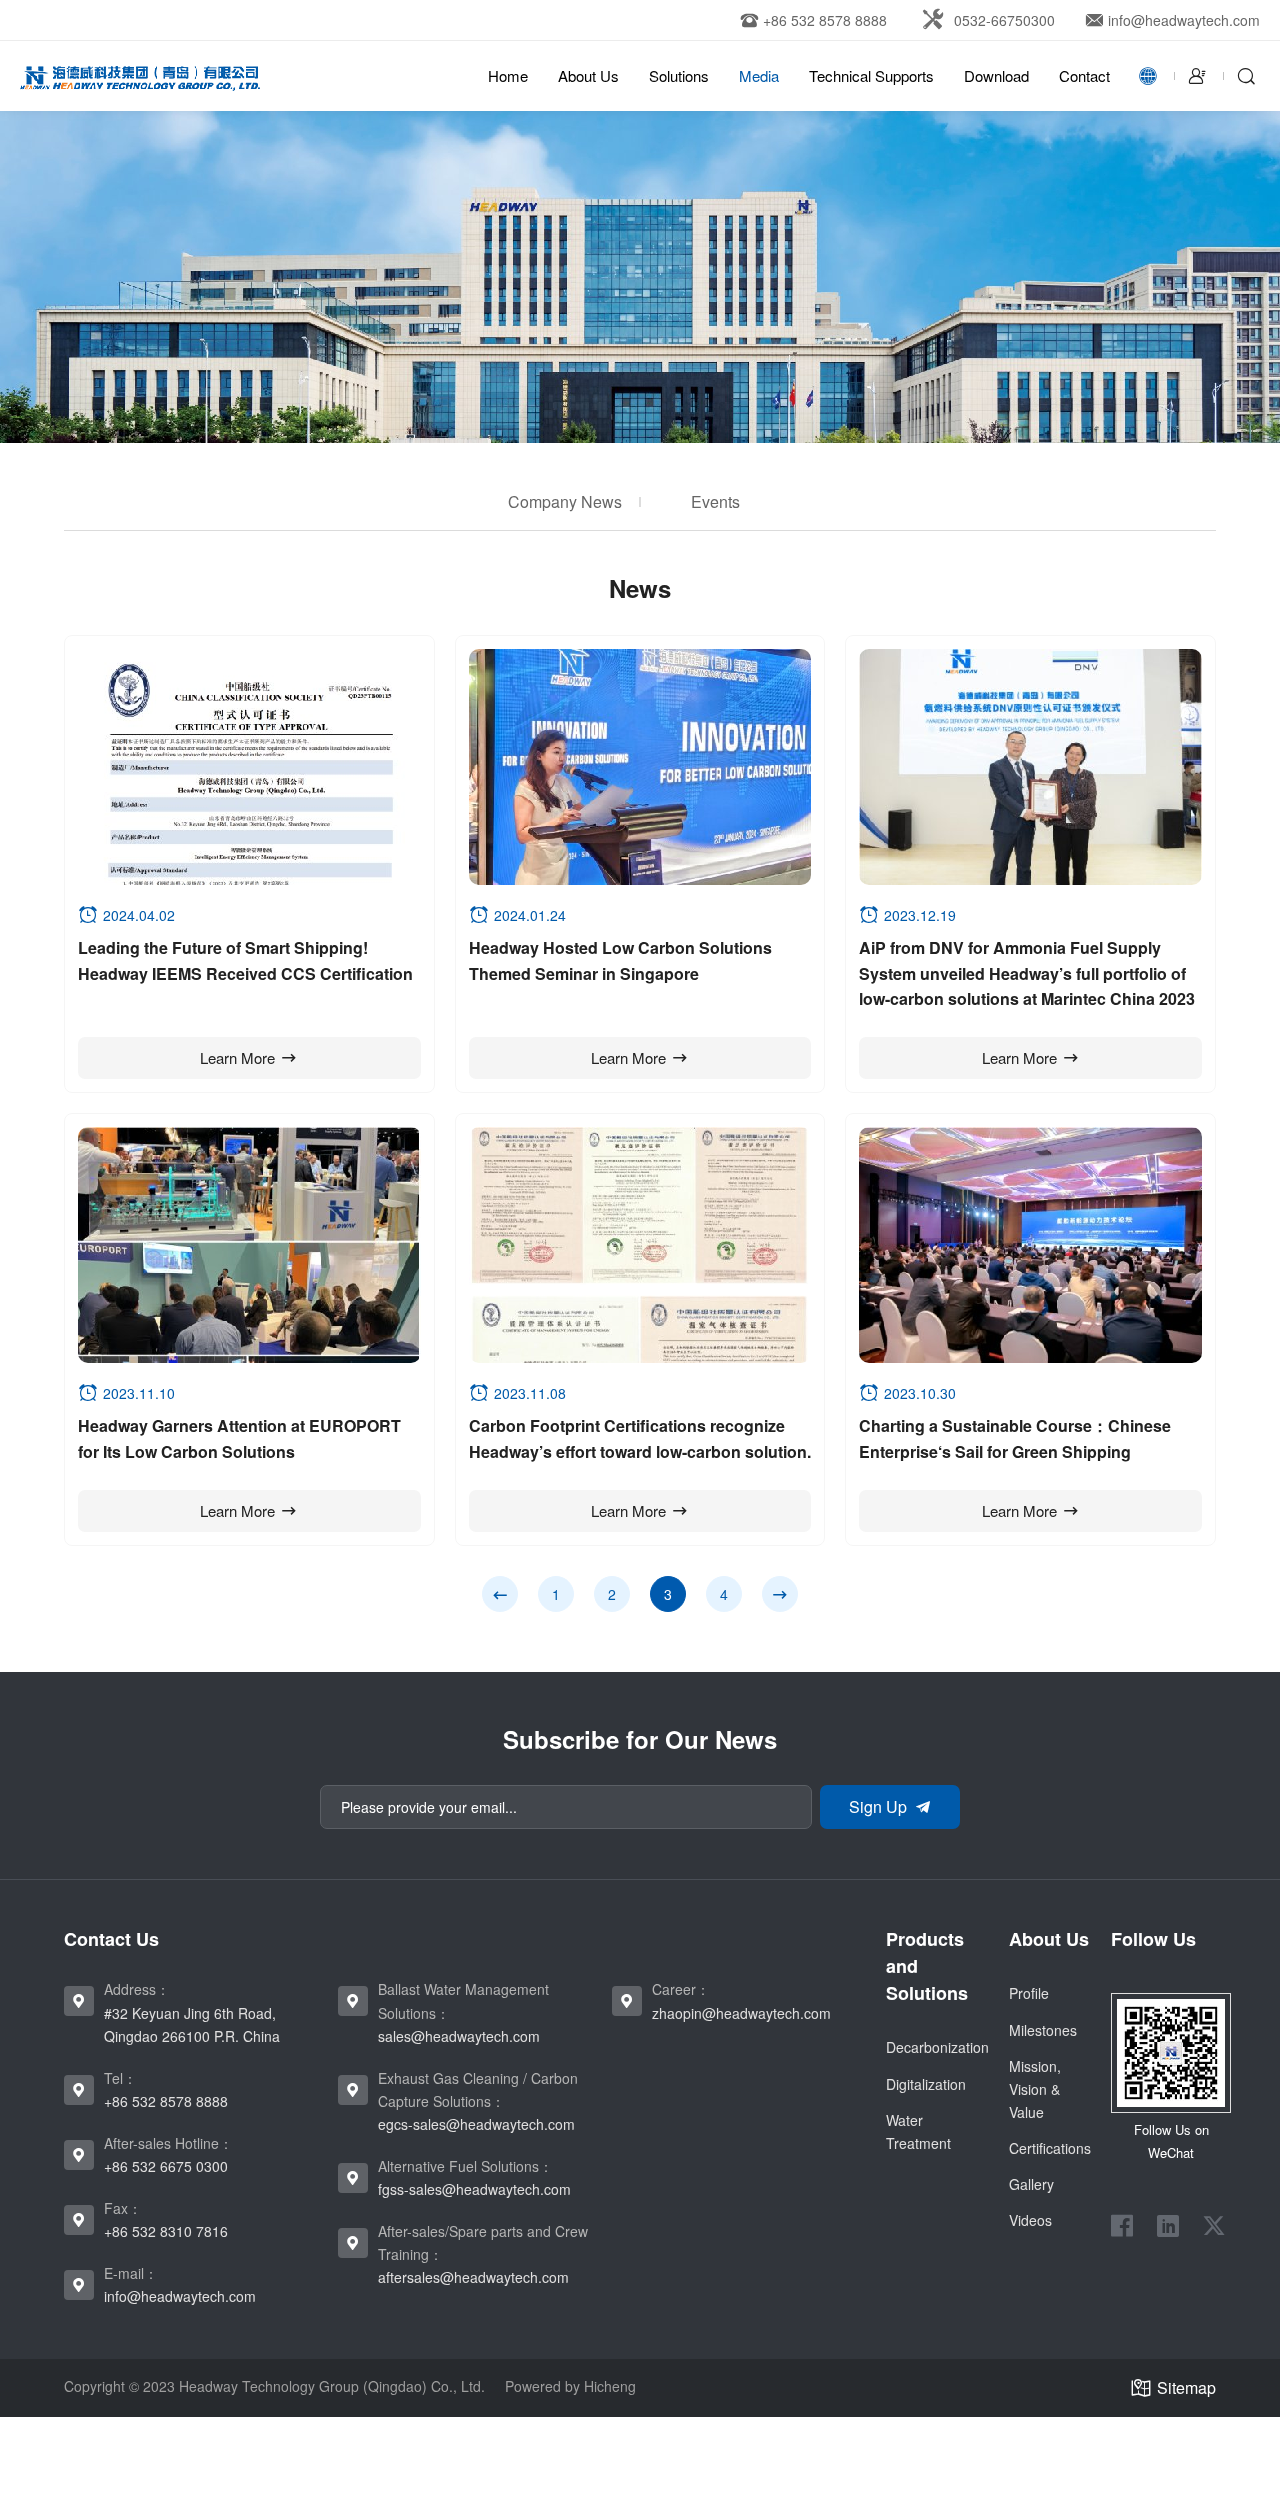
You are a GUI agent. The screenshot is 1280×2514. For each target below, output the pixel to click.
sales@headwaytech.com (459, 2036)
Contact (1084, 75)
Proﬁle (1029, 1993)
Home (508, 75)
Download (996, 75)
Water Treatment (918, 2131)
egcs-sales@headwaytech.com (476, 2124)
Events (715, 501)
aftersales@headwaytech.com (473, 2277)
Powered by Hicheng (570, 2386)
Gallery (1031, 2184)
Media (759, 75)
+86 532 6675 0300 (166, 2166)
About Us (588, 75)
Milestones (1043, 2030)
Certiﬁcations (1050, 2148)
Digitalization (926, 2084)
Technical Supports (871, 75)
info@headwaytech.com (180, 2296)
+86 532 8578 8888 (166, 2101)
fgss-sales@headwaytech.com (474, 2189)
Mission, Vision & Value (1035, 2089)
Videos (1030, 2220)
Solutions (679, 75)
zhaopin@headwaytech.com (741, 2013)
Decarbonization (937, 2047)
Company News (565, 501)
